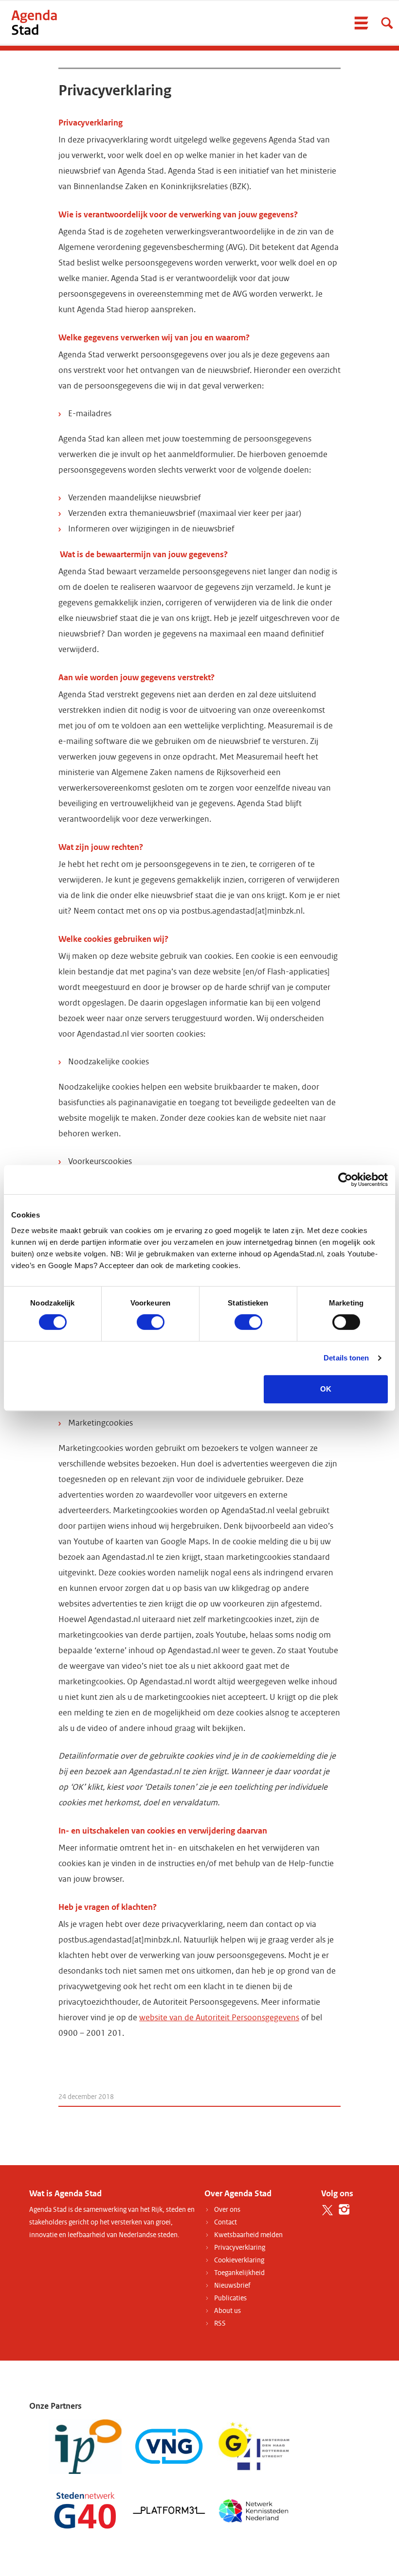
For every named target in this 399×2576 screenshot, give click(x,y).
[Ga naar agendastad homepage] (34, 22)
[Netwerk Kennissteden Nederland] (254, 2510)
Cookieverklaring (239, 2260)
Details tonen (346, 1358)
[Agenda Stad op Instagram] (344, 2210)
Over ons (227, 2210)
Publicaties (230, 2298)
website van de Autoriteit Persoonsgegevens (219, 2018)
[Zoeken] (387, 23)
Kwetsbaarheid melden (248, 2235)
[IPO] (85, 2446)
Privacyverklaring (240, 2248)
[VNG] (169, 2446)
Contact (226, 2222)
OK (326, 1389)
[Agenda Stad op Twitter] (327, 2210)
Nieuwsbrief (232, 2285)
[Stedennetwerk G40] (85, 2510)
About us (227, 2311)
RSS (220, 2323)
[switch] (151, 1322)
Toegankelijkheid (239, 2273)
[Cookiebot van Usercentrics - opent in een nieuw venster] (345, 1180)
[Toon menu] (361, 23)
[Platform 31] (169, 2510)
